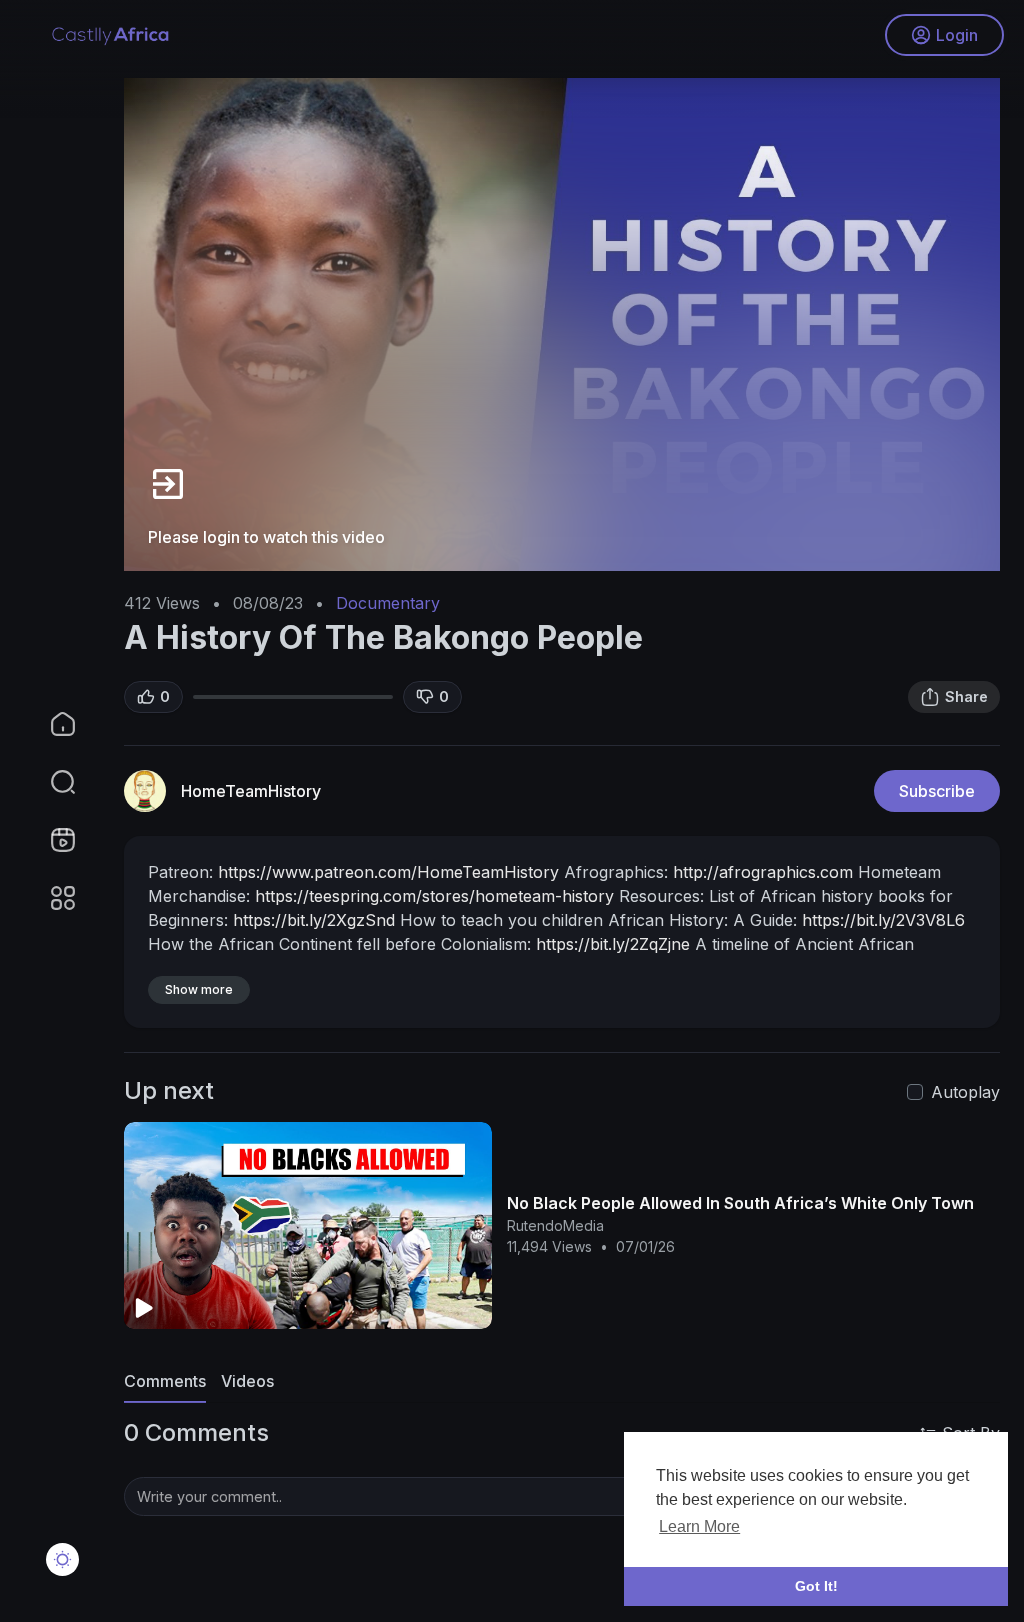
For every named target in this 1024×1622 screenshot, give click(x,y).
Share (966, 696)
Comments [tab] (165, 1381)
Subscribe (937, 791)
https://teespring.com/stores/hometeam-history (434, 896)
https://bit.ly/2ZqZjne (613, 944)
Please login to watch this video (266, 537)
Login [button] (957, 35)
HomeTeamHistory (251, 791)
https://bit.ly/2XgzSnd (314, 920)
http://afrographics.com (763, 872)
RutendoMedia (555, 1225)
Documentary (388, 603)
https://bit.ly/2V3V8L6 (883, 920)
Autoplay (965, 1092)
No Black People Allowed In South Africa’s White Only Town (740, 1203)
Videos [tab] (247, 1381)
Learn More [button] (699, 1526)
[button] (50, 782)
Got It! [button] (816, 1586)
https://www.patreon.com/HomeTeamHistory (388, 872)
